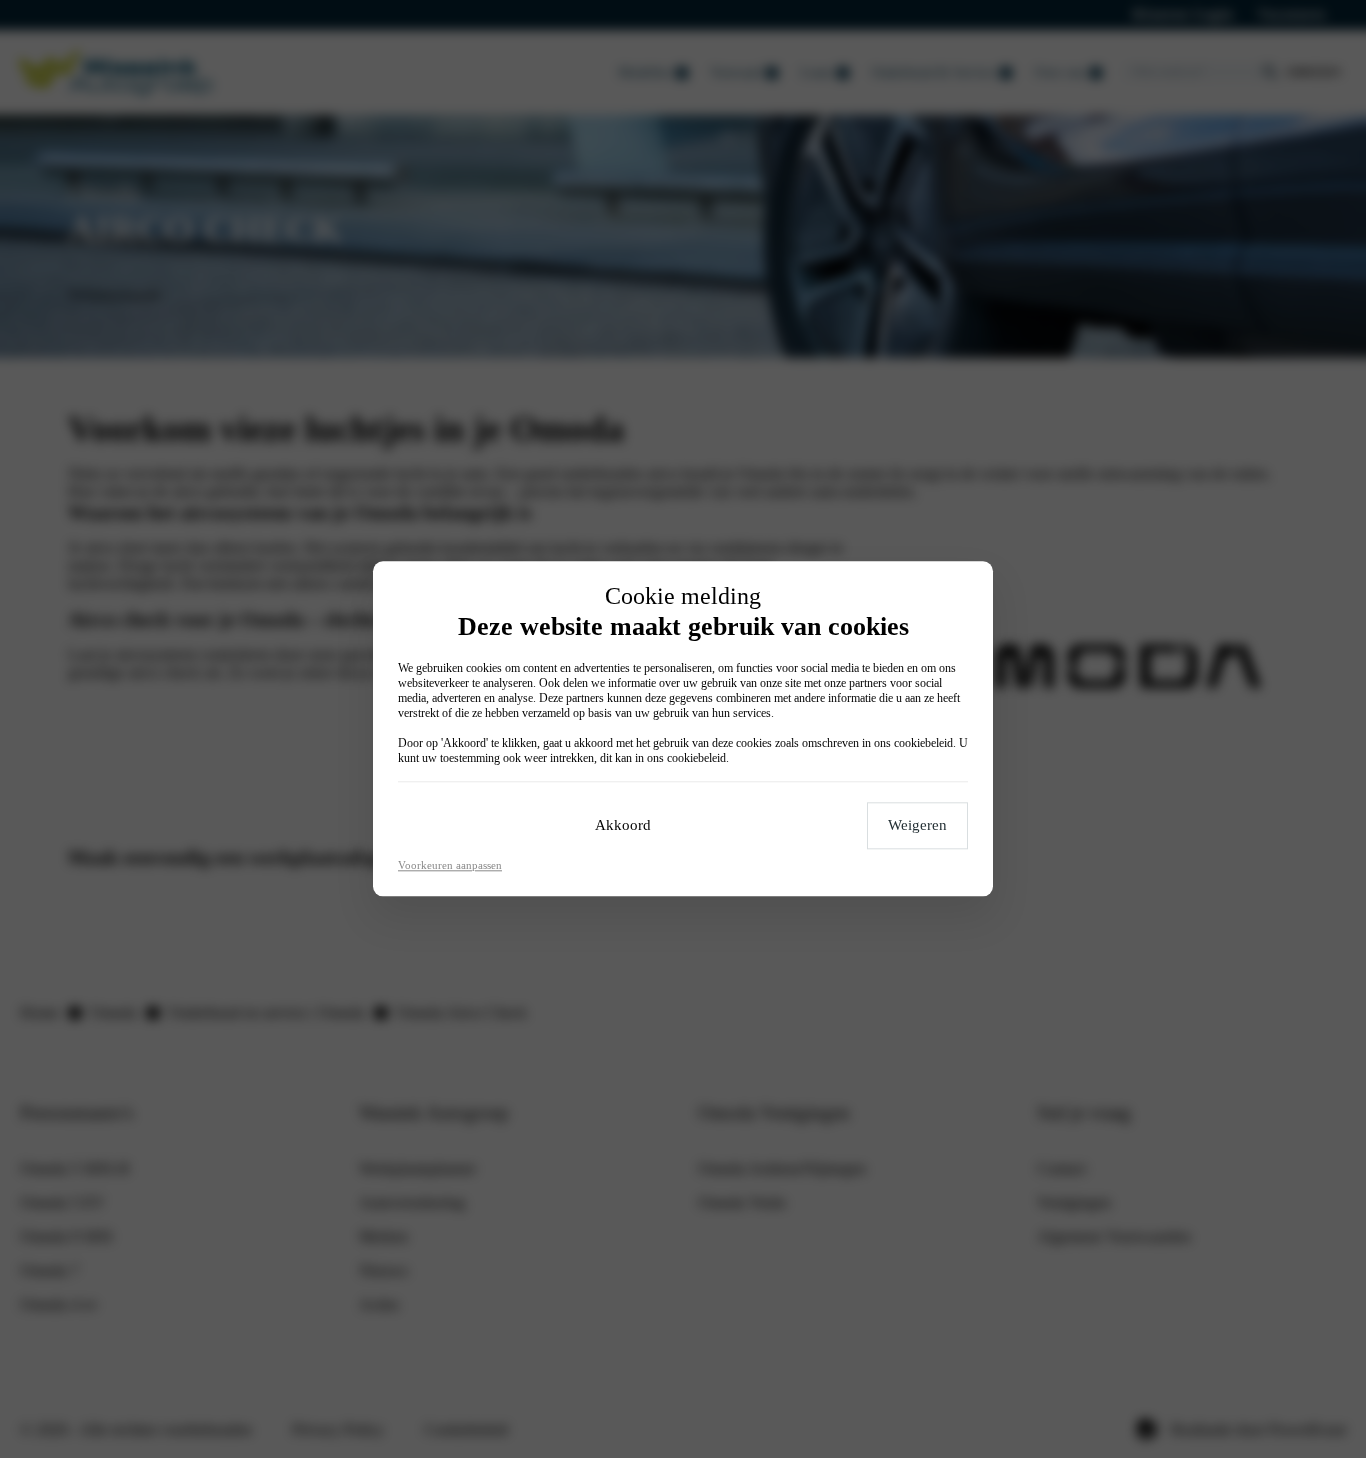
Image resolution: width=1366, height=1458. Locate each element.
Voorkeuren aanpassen (450, 866)
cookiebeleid (923, 744)
